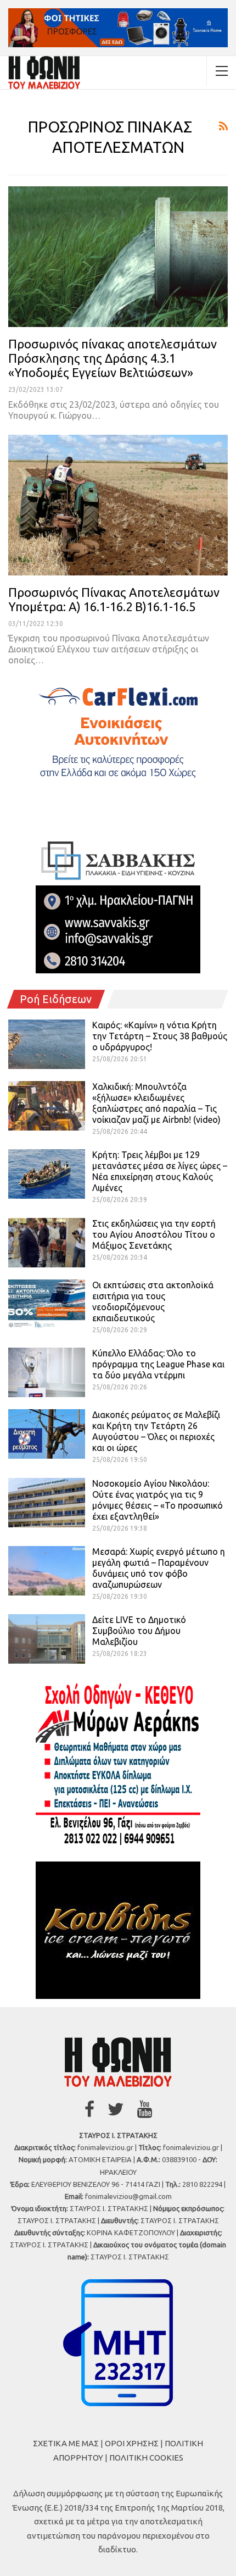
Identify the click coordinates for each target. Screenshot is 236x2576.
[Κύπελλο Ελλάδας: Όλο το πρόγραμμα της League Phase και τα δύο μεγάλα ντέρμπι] (47, 1372)
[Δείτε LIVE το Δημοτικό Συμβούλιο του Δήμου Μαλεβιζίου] (47, 1639)
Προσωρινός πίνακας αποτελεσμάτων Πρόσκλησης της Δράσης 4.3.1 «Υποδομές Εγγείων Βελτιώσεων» (113, 358)
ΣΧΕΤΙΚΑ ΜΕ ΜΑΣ (66, 2443)
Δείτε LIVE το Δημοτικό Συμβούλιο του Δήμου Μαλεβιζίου (139, 1631)
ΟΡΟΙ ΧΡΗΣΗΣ (132, 2443)
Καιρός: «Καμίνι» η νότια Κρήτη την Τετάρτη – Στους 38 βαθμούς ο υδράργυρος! (160, 1036)
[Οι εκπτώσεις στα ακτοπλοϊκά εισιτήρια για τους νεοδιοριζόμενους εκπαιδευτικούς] (47, 1304)
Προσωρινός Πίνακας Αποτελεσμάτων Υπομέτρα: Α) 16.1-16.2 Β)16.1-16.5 (114, 599)
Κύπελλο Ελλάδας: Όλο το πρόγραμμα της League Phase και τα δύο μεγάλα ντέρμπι (158, 1364)
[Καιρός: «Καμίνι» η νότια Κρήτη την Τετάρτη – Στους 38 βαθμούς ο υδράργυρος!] (47, 1044)
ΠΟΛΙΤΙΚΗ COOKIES (146, 2458)
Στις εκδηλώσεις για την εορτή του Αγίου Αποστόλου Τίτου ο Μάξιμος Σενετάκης (154, 1234)
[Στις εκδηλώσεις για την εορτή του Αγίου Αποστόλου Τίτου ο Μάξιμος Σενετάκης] (47, 1243)
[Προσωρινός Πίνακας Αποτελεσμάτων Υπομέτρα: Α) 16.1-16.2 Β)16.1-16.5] (118, 505)
